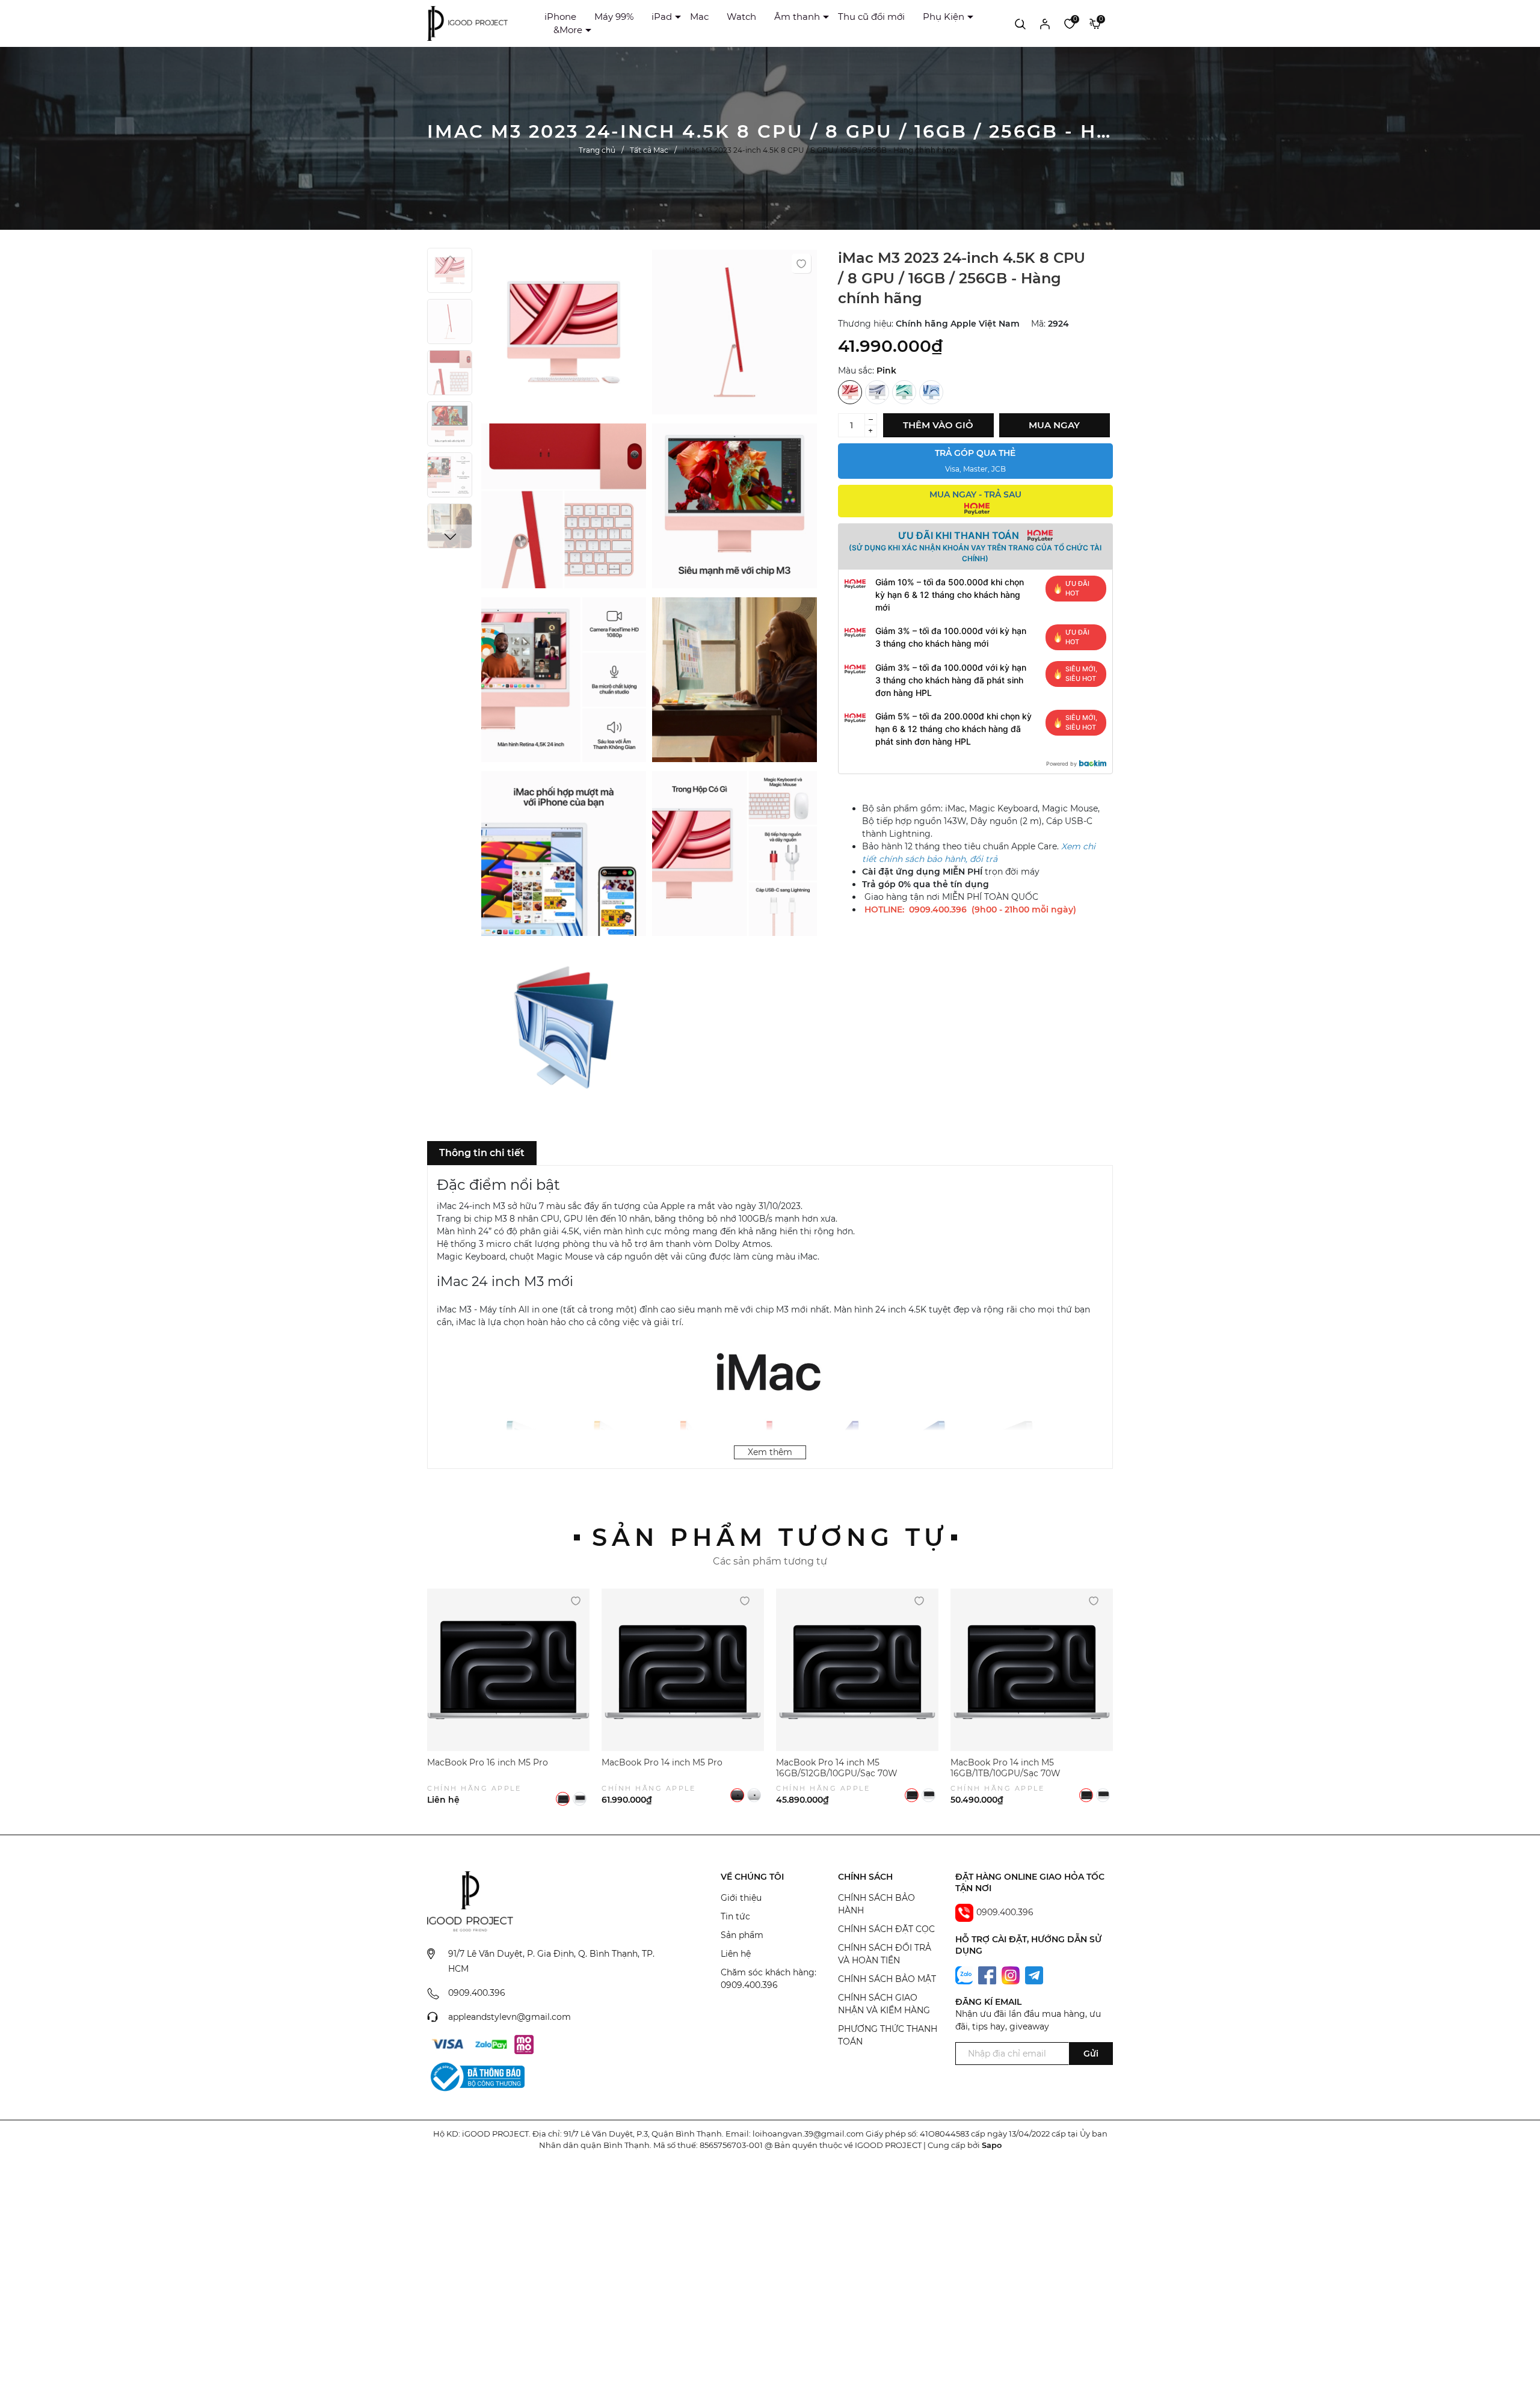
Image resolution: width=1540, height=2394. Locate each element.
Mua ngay (1054, 425)
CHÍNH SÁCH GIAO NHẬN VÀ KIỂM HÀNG (884, 2004)
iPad (662, 17)
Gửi (1091, 2054)
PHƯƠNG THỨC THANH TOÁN (888, 2035)
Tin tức (735, 1916)
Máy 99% (614, 17)
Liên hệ (736, 1954)
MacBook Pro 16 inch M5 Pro (488, 1762)
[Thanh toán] (448, 2045)
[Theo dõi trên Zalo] (966, 1975)
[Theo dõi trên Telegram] (1034, 1975)
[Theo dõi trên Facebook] (988, 1975)
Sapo (992, 2145)
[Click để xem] (564, 335)
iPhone (560, 17)
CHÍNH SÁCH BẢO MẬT (887, 1979)
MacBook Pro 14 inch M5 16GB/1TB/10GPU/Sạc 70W (1006, 1768)
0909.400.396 (477, 1993)
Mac (699, 17)
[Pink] (850, 392)
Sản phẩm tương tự (770, 1537)
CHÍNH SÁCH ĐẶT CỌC (886, 1929)
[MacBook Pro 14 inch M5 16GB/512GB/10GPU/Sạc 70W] (857, 1670)
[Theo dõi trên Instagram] (1012, 1975)
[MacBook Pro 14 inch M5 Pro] (683, 1670)
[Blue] (931, 392)
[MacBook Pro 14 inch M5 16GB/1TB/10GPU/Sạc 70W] (1032, 1670)
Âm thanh (797, 17)
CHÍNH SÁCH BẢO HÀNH (876, 1904)
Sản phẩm (742, 1935)
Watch (741, 17)
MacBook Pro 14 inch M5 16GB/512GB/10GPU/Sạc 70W (837, 1768)
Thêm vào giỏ (938, 425)
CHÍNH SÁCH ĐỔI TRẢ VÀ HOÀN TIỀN (885, 1954)
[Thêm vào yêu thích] (801, 263)
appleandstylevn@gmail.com (510, 2017)
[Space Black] (563, 1799)
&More (568, 30)
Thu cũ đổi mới (871, 17)
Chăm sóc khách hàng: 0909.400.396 (768, 1979)
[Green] (904, 392)
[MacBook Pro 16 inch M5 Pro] (508, 1670)
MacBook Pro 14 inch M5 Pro (662, 1762)
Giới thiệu (741, 1898)
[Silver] (877, 392)
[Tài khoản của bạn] (1045, 23)
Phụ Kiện (944, 17)
